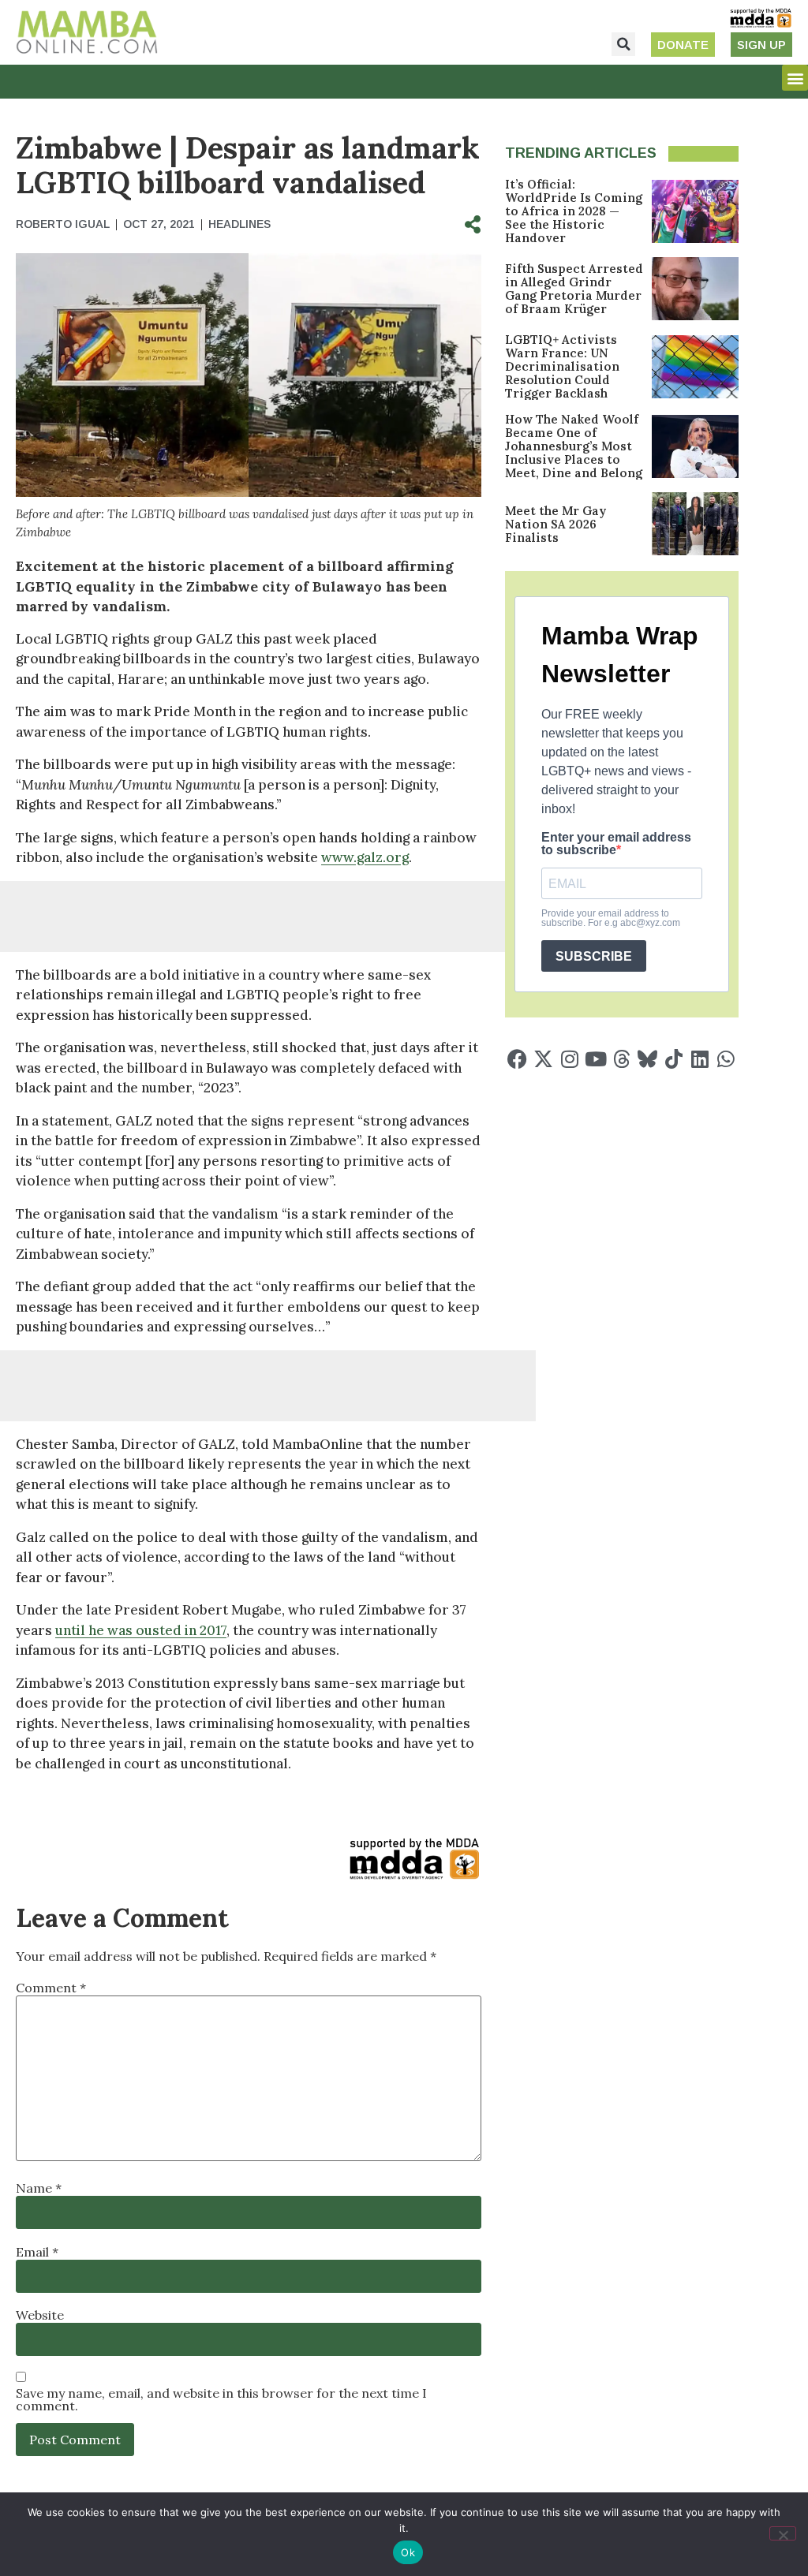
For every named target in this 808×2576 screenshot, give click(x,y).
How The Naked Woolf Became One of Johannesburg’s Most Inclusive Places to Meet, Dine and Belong (574, 446)
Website (40, 2315)
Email (37, 2252)
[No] (783, 2533)
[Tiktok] (673, 1059)
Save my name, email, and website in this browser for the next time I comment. (221, 2399)
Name (39, 2188)
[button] (623, 44)
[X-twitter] (543, 1059)
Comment (51, 1988)
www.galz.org (365, 857)
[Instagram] (569, 1059)
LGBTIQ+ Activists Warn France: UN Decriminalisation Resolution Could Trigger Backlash (562, 366)
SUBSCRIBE (594, 956)
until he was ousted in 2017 (141, 1630)
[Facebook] (517, 1059)
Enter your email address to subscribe (616, 844)
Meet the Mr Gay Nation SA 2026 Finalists (555, 524)
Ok (408, 2552)
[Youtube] (595, 1059)
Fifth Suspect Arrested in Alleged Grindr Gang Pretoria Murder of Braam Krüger (574, 289)
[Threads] (621, 1059)
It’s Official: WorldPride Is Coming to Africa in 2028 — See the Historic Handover (574, 211)
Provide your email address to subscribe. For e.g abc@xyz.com (611, 918)
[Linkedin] (700, 1059)
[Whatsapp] (726, 1059)
